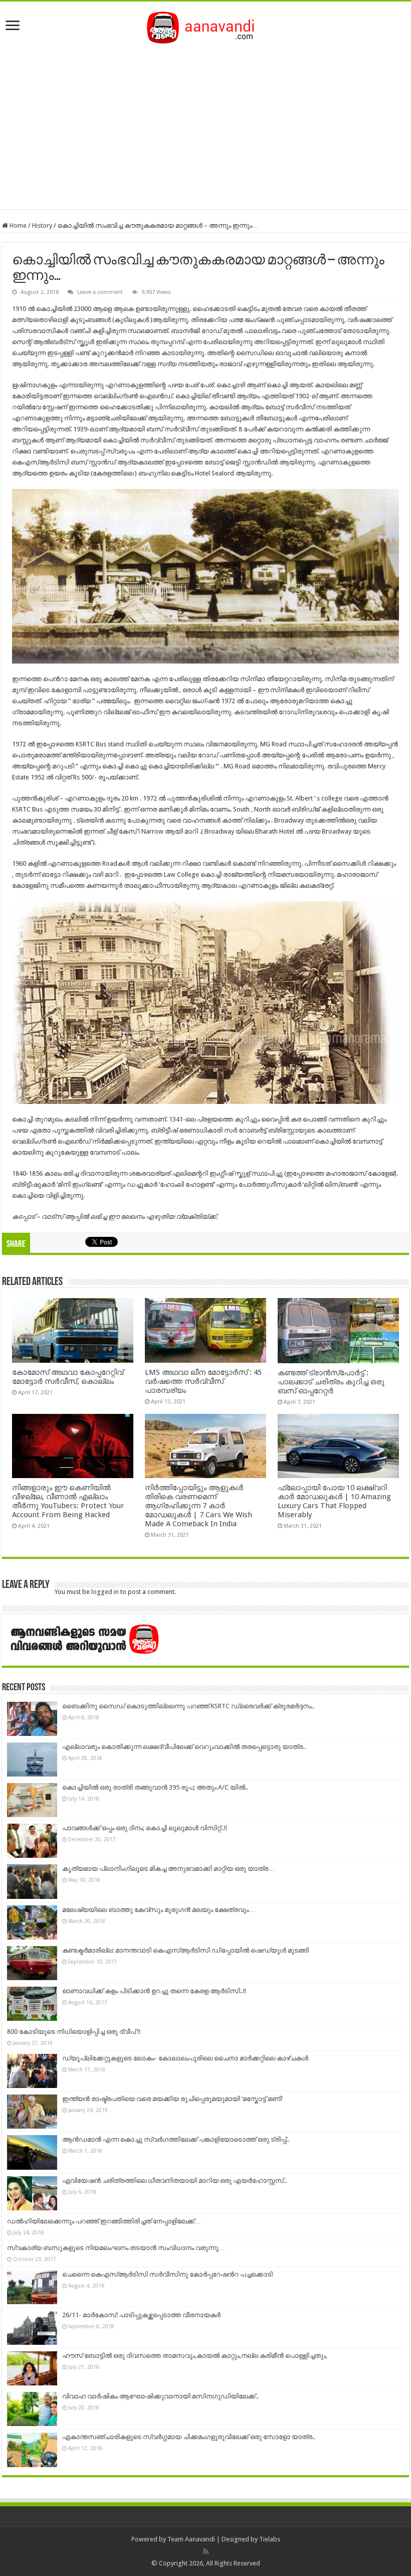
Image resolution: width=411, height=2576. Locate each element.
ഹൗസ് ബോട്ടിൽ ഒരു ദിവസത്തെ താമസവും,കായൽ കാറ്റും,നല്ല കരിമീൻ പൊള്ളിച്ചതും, (195, 2356)
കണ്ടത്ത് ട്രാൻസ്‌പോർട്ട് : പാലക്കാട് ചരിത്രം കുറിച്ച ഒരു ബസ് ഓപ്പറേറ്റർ (331, 1382)
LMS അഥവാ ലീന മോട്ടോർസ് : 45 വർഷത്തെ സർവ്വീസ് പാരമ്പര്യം (203, 1381)
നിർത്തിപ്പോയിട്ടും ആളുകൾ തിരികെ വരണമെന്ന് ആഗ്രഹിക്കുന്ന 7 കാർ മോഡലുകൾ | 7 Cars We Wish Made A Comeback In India (198, 1506)
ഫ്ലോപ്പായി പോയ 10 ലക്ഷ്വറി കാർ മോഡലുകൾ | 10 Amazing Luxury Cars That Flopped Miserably (334, 1501)
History (42, 225)
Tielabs (270, 2539)
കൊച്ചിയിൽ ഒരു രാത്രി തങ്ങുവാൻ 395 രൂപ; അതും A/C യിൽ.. (155, 1787)
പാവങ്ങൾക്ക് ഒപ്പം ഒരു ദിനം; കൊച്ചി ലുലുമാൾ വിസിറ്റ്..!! (145, 1828)
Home (17, 225)
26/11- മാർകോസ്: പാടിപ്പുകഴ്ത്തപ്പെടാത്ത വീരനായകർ (141, 2315)
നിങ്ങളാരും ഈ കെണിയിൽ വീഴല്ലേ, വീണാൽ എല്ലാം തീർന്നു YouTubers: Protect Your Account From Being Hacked (68, 1501)
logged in (105, 1592)
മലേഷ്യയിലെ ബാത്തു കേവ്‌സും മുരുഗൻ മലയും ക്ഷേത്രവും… (159, 1910)
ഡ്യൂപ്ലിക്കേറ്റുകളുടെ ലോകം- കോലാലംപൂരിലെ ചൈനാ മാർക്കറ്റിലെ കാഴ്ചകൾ (185, 2058)
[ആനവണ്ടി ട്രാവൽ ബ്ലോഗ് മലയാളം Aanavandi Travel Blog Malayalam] (206, 26)
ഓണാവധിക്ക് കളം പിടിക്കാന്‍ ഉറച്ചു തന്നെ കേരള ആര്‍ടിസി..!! (154, 1991)
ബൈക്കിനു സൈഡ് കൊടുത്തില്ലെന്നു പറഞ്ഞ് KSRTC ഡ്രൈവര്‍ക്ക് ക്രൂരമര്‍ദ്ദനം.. (188, 1706)
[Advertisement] (205, 124)
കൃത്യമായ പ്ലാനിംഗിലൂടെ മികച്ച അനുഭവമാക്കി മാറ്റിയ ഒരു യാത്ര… (168, 1869)
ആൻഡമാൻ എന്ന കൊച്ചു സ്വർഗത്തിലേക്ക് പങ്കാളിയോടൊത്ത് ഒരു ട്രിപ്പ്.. (176, 2139)
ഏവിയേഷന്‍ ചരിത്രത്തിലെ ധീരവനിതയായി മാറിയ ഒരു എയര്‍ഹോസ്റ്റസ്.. (174, 2181)
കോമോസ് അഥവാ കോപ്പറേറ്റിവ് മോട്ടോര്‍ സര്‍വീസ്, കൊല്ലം (68, 1377)
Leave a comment (100, 292)
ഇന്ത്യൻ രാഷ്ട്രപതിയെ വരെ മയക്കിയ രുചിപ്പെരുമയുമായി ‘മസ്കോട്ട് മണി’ (172, 2099)
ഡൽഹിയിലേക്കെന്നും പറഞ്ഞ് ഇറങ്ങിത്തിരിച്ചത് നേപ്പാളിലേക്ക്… (104, 2221)
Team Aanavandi (191, 2539)
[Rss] (206, 2551)
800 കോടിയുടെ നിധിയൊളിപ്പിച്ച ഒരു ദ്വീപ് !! (74, 2032)
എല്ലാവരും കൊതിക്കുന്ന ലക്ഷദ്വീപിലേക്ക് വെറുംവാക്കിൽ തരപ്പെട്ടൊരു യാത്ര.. (184, 1747)
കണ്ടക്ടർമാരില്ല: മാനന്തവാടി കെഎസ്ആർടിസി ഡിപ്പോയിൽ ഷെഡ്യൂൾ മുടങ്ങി (185, 1950)
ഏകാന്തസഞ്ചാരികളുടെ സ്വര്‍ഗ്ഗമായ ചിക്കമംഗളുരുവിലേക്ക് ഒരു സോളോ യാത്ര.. (189, 2437)
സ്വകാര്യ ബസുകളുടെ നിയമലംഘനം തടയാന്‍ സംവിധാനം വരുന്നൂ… (116, 2248)
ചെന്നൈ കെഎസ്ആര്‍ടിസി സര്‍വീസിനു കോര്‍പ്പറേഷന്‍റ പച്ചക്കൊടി (167, 2274)
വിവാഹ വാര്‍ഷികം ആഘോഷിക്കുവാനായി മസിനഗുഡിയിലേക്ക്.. (160, 2396)
